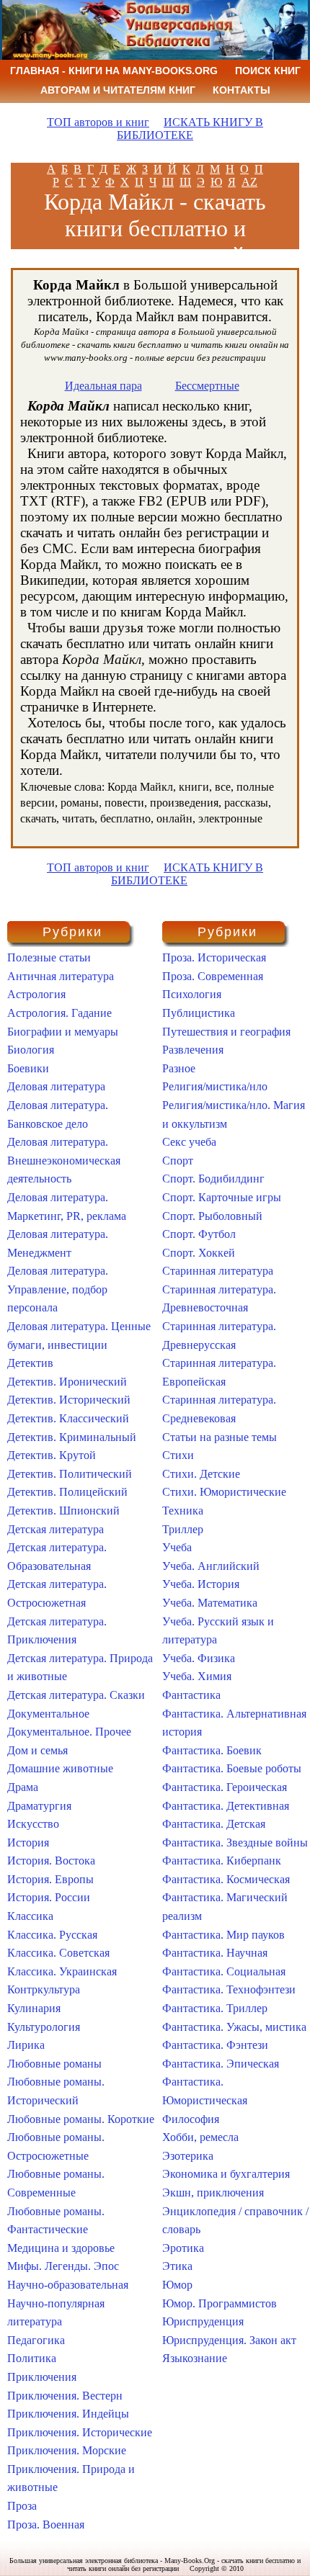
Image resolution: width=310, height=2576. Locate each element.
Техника (183, 1511)
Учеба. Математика (210, 1603)
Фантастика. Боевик (212, 1750)
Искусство (33, 1824)
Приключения (42, 2377)
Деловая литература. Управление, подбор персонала (58, 1289)
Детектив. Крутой (52, 1455)
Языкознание (195, 2358)
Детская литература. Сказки (76, 1695)
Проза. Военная (46, 2525)
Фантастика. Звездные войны (235, 1843)
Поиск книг (268, 71)
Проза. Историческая (214, 957)
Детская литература (56, 1529)
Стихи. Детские (201, 1474)
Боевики (28, 1068)
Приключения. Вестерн (65, 2396)
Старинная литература (218, 1271)
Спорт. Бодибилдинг (213, 1179)
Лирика (26, 2045)
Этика (177, 2266)
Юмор (177, 2285)
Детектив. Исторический (69, 1400)
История (28, 1843)
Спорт (178, 1161)
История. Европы (50, 1879)
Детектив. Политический (70, 1474)
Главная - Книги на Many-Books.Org (114, 71)
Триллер (183, 1529)
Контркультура (44, 1989)
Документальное (48, 1714)
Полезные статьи (49, 957)
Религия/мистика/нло (215, 1086)
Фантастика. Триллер (215, 2008)
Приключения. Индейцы (68, 2414)
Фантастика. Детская (214, 1824)
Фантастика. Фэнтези (215, 2045)
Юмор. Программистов (220, 2303)
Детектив (30, 1363)
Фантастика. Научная (215, 1953)
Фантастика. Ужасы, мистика (234, 2027)
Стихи (178, 1455)
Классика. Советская (58, 1953)
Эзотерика (188, 2156)
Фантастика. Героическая (225, 1787)
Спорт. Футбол (199, 1234)
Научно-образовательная (68, 2285)
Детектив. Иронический (67, 1382)
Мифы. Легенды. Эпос (63, 2266)
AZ (249, 182)
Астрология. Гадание (59, 1013)
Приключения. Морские (67, 2450)
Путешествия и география (226, 1032)
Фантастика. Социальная (224, 1971)
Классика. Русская (52, 1935)
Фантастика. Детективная (226, 1806)
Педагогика (36, 2340)
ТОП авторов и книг (98, 122)
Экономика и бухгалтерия (226, 2174)
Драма (23, 1787)
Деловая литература (56, 1086)
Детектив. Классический (68, 1418)
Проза (22, 2506)
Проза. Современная (213, 976)
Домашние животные (60, 1768)
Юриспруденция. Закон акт (229, 2340)
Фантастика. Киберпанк (222, 1861)
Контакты (242, 90)
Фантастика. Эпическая (221, 2064)
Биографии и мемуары (63, 1032)
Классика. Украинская (62, 1971)
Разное (179, 1068)
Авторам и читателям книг (118, 90)
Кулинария (34, 2008)
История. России (49, 1897)
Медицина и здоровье (61, 2248)
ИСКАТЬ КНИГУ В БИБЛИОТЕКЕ (190, 129)
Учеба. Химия (197, 1676)
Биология (31, 1050)
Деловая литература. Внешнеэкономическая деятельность (64, 1160)
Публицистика (199, 1013)
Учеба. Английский (211, 1566)
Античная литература (61, 976)
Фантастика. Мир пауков (223, 1935)
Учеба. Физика (199, 1658)
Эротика (183, 2248)
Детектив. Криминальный (72, 1437)
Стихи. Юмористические (224, 1492)
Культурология (44, 2027)
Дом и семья (37, 1750)
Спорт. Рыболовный (212, 1216)
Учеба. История (201, 1584)
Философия (191, 2119)
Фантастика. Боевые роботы (232, 1768)
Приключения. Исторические (80, 2432)
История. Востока (51, 1861)
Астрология (36, 994)
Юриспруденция (203, 2321)
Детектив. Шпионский (63, 1511)
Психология (192, 994)
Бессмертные (207, 386)
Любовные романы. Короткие (81, 2119)
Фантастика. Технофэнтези (229, 1989)
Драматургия (39, 1806)
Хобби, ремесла (200, 2137)
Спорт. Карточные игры (222, 1197)
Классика (30, 1916)
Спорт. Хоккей (199, 1253)
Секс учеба (189, 1142)
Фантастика (191, 1695)
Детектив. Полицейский (67, 1492)
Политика (32, 2358)
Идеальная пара (103, 386)
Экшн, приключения (213, 2193)
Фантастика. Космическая (226, 1879)
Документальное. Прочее (69, 1732)
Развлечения (193, 1050)
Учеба (177, 1547)
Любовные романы (54, 2064)
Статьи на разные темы (220, 1437)
